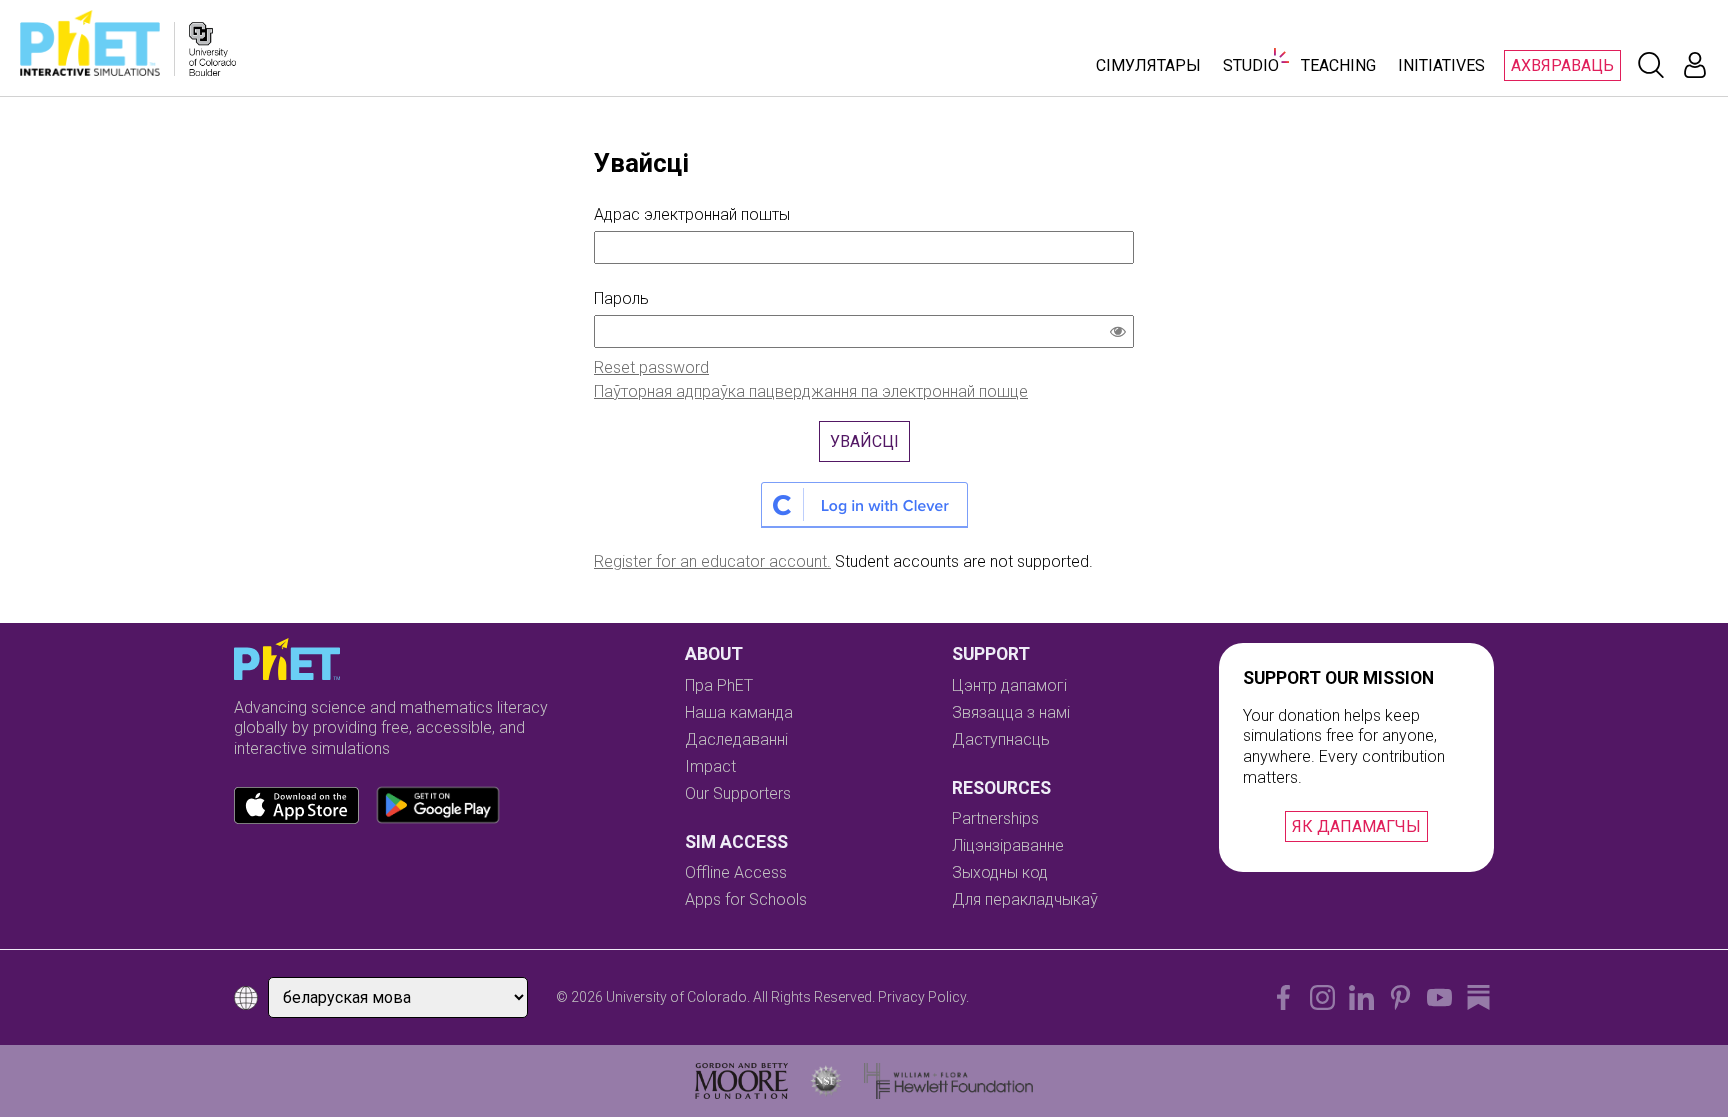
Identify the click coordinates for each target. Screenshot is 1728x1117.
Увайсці (864, 441)
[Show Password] (1122, 334)
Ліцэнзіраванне (1008, 845)
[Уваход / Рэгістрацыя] (1695, 65)
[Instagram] (1322, 997)
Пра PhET (719, 685)
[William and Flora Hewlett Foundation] (948, 1081)
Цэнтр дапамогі (1009, 685)
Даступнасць (1001, 739)
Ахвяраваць (1562, 65)
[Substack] (1478, 997)
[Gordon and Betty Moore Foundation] (741, 1081)
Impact (710, 766)
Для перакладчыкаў (1025, 899)
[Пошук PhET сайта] (1651, 65)
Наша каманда (739, 712)
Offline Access (736, 872)
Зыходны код (1000, 872)
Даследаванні (736, 739)
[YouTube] (1439, 997)
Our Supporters (738, 793)
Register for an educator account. (712, 561)
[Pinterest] (1400, 997)
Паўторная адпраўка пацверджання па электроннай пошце (811, 391)
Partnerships (995, 818)
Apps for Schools (746, 899)
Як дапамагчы (1356, 826)
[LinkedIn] (1361, 997)
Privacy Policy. (923, 997)
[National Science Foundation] (826, 1081)
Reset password (651, 367)
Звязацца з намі (1011, 712)
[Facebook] (1283, 997)
